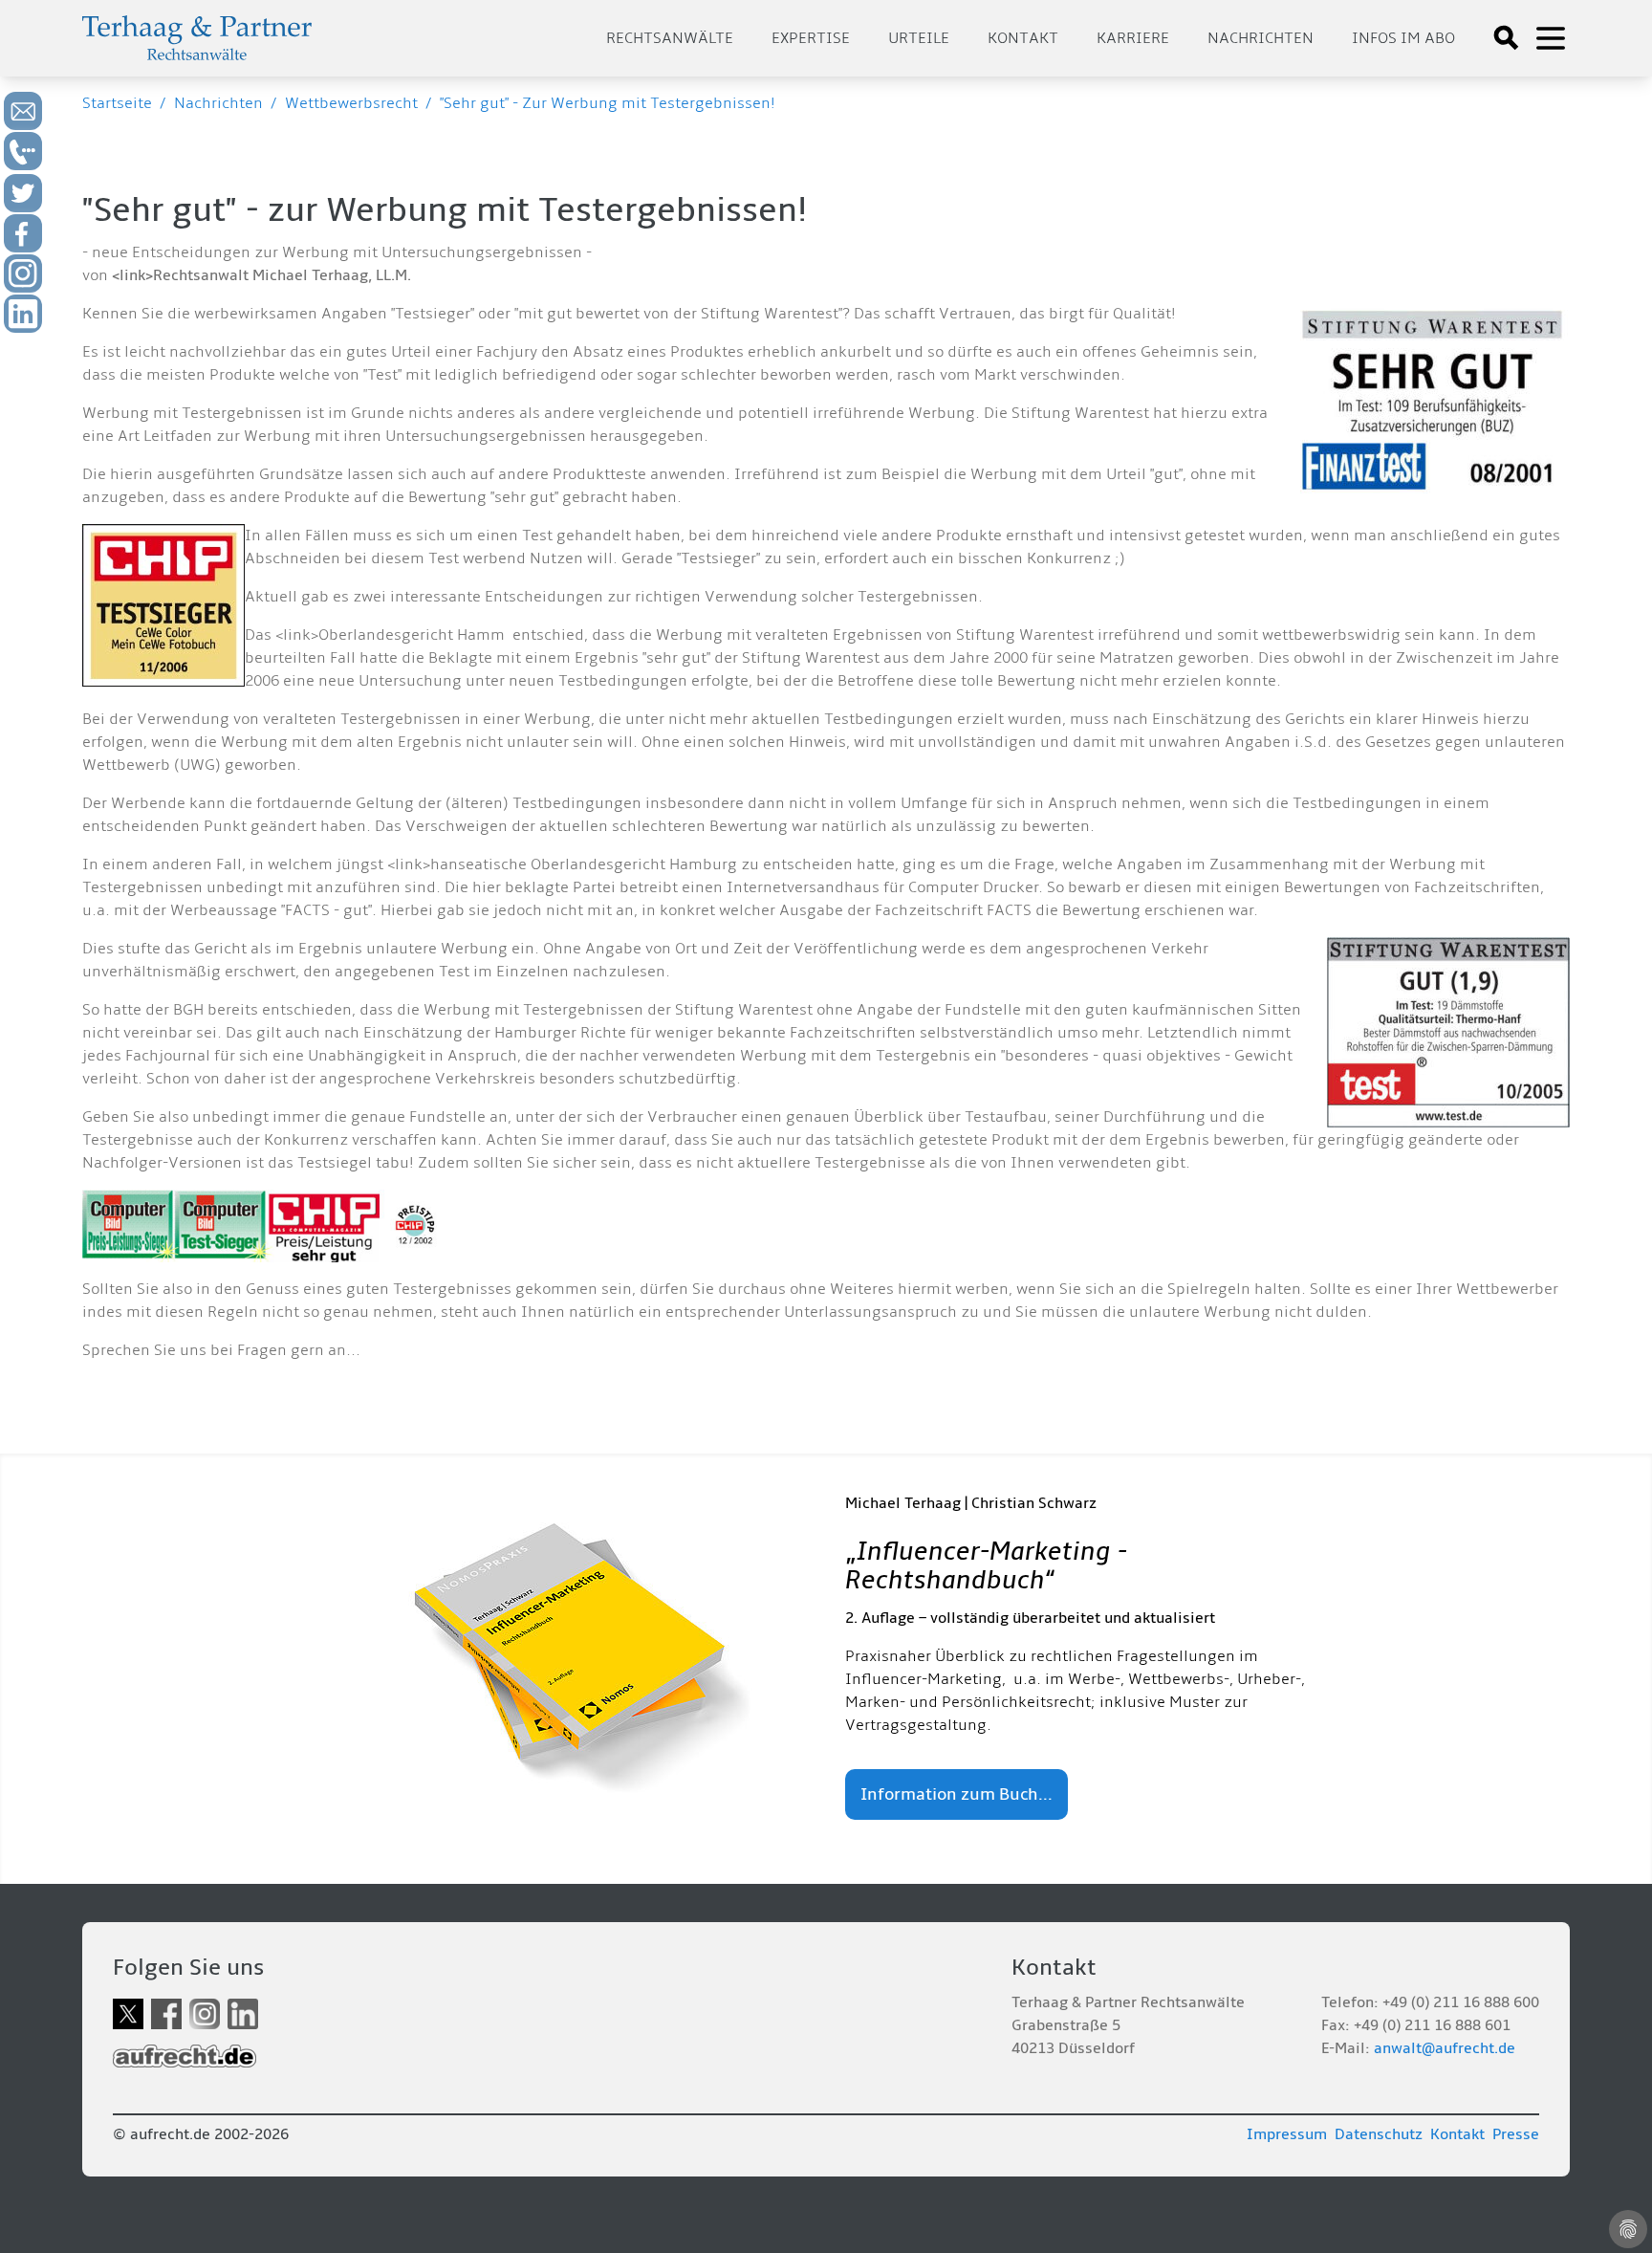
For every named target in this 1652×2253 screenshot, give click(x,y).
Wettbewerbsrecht (351, 103)
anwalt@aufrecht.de (1445, 2048)
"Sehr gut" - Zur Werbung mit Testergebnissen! (608, 103)
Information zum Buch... (956, 1794)
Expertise (811, 38)
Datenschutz (1379, 2134)
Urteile (919, 38)
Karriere (1133, 38)
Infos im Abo (1403, 38)
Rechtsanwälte (670, 38)
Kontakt (1023, 38)
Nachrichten (1261, 38)
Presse (1516, 2134)
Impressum (1287, 2134)
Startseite (117, 103)
